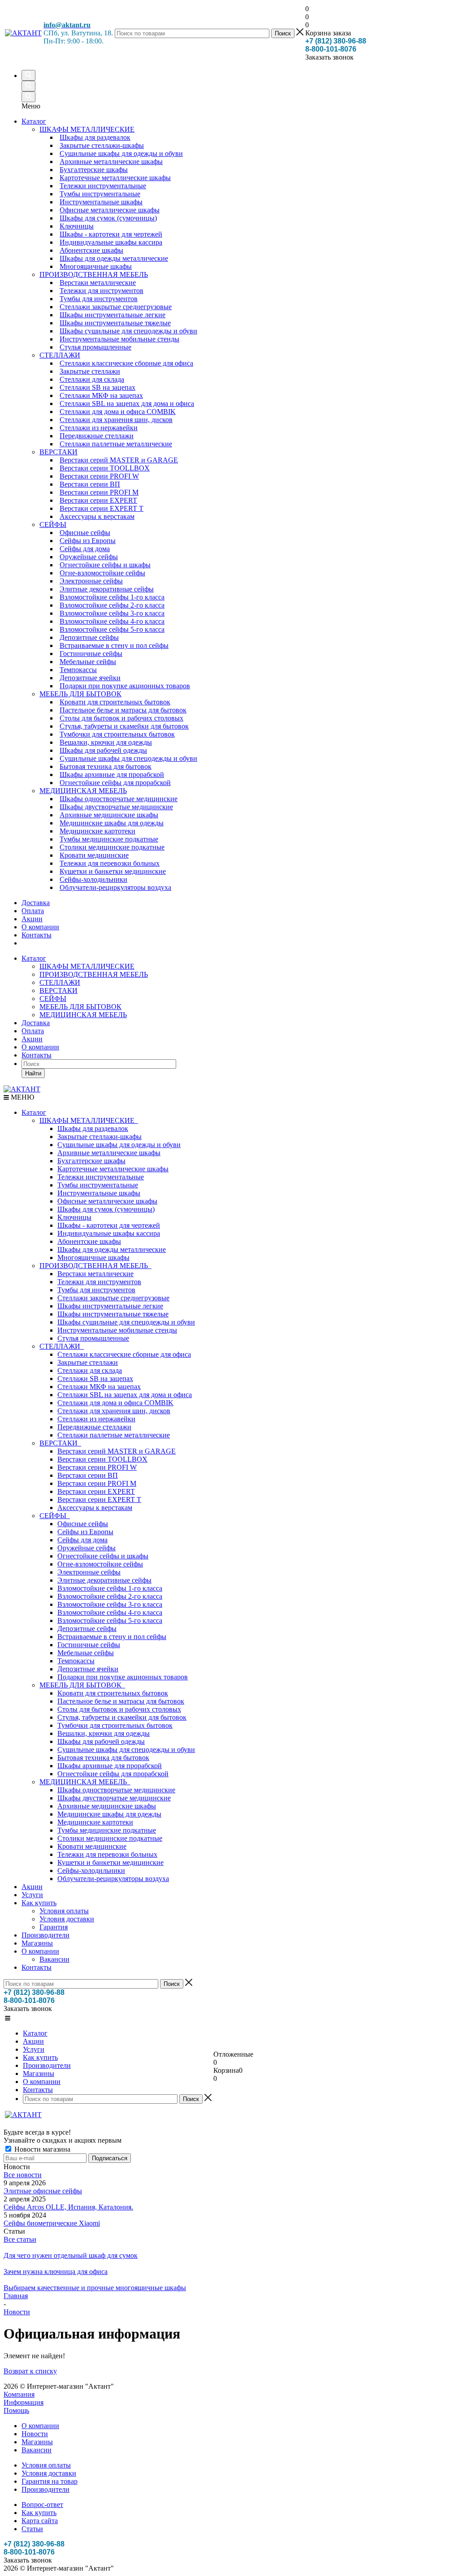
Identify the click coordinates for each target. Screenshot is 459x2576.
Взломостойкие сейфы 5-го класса (110, 1620)
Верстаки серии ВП (88, 1475)
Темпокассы (76, 1661)
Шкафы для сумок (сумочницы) (106, 1209)
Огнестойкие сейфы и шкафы (103, 1556)
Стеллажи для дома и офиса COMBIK (115, 1403)
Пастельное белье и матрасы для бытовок (121, 1701)
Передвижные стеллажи (94, 1427)
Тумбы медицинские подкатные (107, 1830)
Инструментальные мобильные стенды (117, 1330)
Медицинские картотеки (95, 1822)
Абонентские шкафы (89, 1241)
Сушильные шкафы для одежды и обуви (119, 1145)
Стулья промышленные (93, 1338)
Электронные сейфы (89, 1572)
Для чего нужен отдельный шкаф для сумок (71, 2255)
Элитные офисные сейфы (43, 2191)
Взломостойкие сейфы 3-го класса (110, 1604)
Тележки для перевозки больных (107, 1854)
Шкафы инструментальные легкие (110, 1306)
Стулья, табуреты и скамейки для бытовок (122, 1717)
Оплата (33, 1031)
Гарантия (54, 1927)
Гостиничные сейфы (89, 1645)
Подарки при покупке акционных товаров (123, 1677)
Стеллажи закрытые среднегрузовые (113, 1298)
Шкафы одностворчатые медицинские (116, 1790)
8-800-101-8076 (331, 49)
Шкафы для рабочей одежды (101, 1741)
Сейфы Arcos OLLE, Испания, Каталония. (68, 2207)
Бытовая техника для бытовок (103, 1758)
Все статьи (20, 2239)
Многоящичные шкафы (93, 1258)
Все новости (23, 2175)
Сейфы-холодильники (91, 1871)
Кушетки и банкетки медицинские (110, 1862)
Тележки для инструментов (99, 1282)
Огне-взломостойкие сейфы (100, 1564)
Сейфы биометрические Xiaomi (52, 2223)
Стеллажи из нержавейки (96, 1419)
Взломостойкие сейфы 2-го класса (110, 1596)
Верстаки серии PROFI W (97, 1467)
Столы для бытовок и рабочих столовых (119, 1709)
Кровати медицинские (92, 1846)
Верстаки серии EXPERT (96, 1491)
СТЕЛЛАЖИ (60, 982)
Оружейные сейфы (87, 1548)
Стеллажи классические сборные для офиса (124, 1354)
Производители (45, 1935)
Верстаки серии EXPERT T (99, 1499)
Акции (32, 1039)
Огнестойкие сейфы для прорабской (113, 1774)
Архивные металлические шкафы (109, 1153)
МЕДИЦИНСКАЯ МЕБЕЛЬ (83, 1015)
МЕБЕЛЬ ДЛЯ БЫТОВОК (80, 1007)
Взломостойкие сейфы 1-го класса (110, 1588)
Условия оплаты (64, 1911)
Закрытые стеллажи (88, 1362)
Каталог (34, 121)
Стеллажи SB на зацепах (95, 1379)
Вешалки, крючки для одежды (104, 1733)
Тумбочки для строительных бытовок (115, 1725)
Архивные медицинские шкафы (107, 1806)
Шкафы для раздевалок (93, 1128)
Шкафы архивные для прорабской (110, 1766)
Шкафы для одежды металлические (112, 1249)
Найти (33, 1073)
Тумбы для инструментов (96, 1290)
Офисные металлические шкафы (107, 1201)
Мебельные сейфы (86, 1653)
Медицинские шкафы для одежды (109, 1814)
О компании (40, 1047)
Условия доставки (67, 1919)
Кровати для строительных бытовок (113, 1693)
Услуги (32, 1895)
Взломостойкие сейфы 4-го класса (110, 1612)
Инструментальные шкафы (99, 1193)
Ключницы (74, 1217)
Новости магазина (41, 2149)
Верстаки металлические (95, 1274)
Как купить (39, 1903)
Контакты (37, 1055)
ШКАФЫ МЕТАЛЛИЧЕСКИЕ (87, 966)
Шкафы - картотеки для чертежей (109, 1225)
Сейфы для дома (82, 1540)
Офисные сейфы (83, 1524)
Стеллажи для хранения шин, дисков (114, 1411)
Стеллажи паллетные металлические (114, 1435)
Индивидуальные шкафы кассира (109, 1233)
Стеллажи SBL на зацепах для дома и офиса (125, 1395)
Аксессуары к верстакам (95, 1508)
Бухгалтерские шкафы (91, 1161)
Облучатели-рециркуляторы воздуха (113, 1879)
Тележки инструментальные (101, 1177)
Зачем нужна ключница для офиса (56, 2272)
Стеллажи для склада (90, 1370)
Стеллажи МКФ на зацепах (99, 1387)
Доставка (36, 1023)
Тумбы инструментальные (98, 1185)
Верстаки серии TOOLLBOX (102, 1459)
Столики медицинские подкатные (110, 1838)
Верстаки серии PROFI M (97, 1483)
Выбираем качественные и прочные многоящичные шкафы (95, 2288)
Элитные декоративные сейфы (104, 1580)
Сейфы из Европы (85, 1532)
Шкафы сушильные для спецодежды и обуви (126, 1322)
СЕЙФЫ (53, 999)
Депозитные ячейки (88, 1669)
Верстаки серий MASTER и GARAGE (117, 1451)
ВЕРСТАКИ (58, 990)
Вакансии (54, 1959)
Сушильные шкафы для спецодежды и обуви (126, 1750)
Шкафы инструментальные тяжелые (113, 1314)
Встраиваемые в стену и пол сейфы (112, 1637)
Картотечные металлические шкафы (113, 1169)
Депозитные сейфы (87, 1629)
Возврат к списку (30, 2371)
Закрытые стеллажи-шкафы (100, 1137)
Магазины (37, 1943)
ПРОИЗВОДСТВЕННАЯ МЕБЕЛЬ (94, 974)
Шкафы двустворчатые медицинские (114, 1798)
